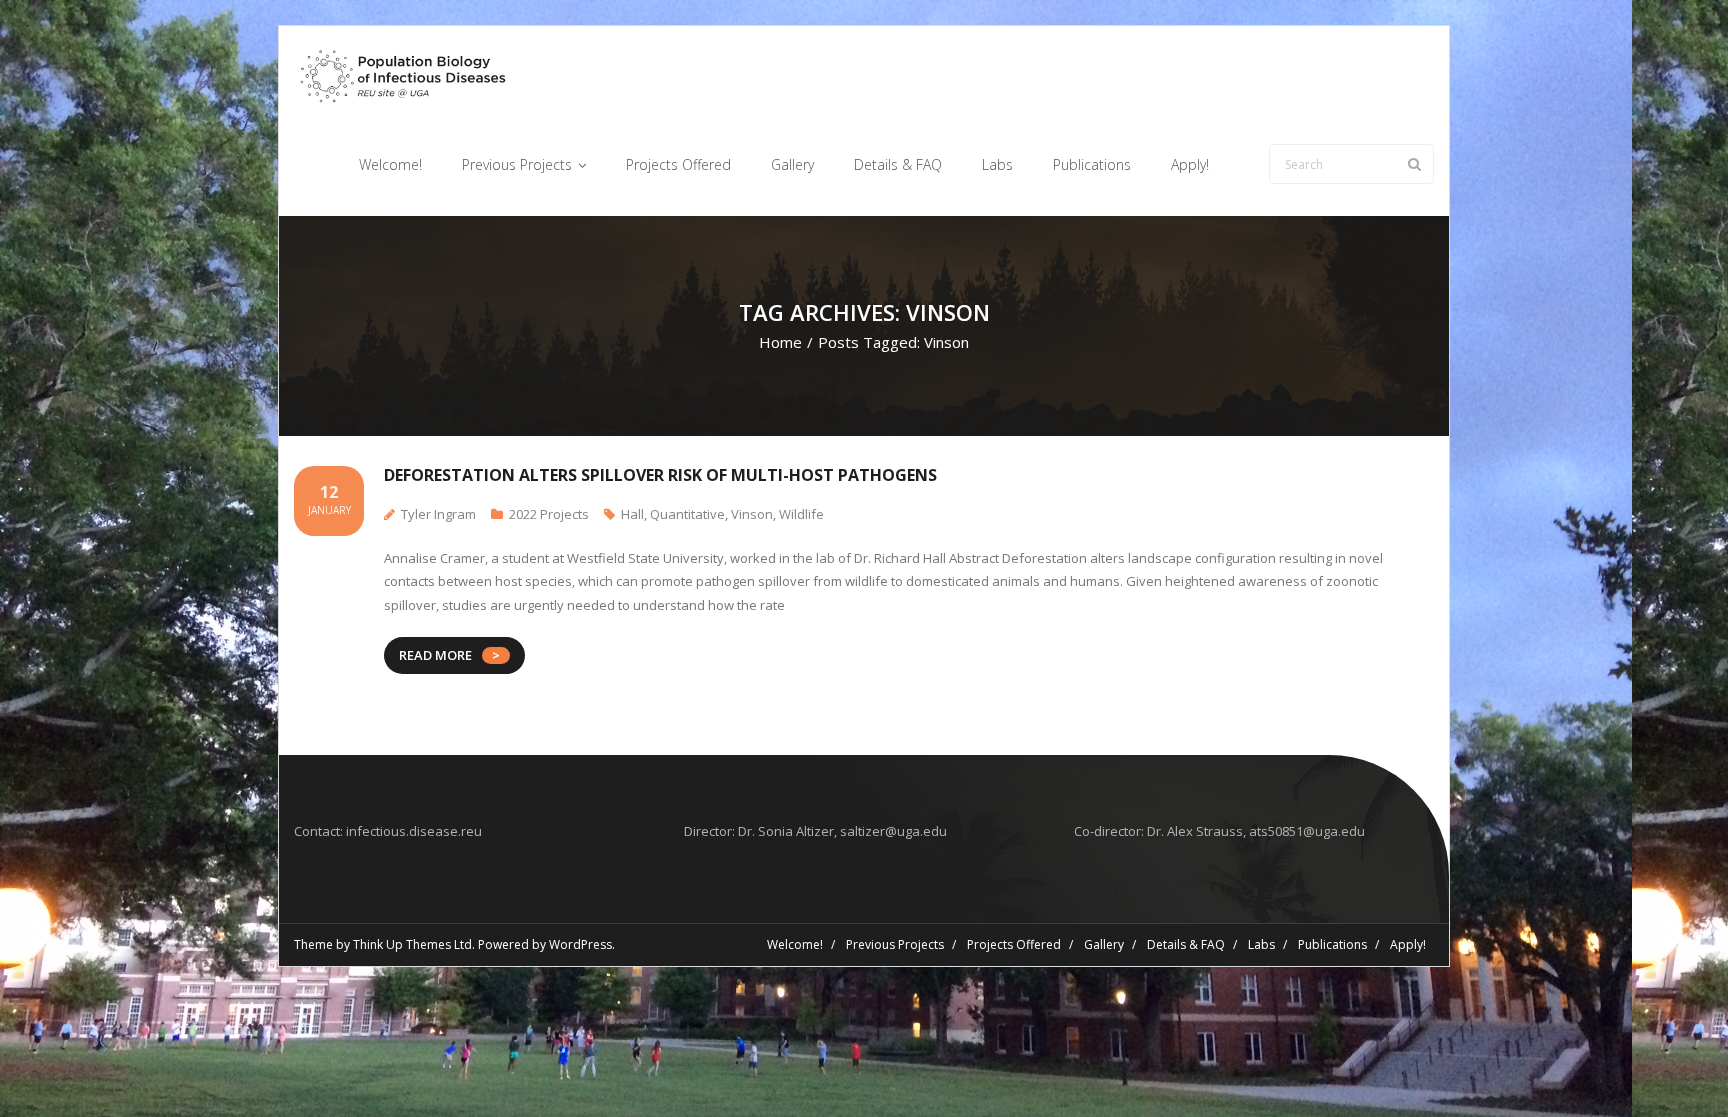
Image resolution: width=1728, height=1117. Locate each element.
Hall (632, 514)
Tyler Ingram (438, 514)
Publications (1332, 944)
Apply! (1408, 944)
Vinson (752, 514)
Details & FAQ (1186, 944)
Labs (1261, 944)
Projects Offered (1014, 944)
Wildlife (801, 514)
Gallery (1104, 944)
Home (780, 342)
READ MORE (435, 655)
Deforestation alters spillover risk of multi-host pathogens (660, 475)
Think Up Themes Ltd (412, 944)
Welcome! (795, 944)
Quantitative (687, 514)
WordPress (580, 944)
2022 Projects (549, 514)
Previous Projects (895, 944)
